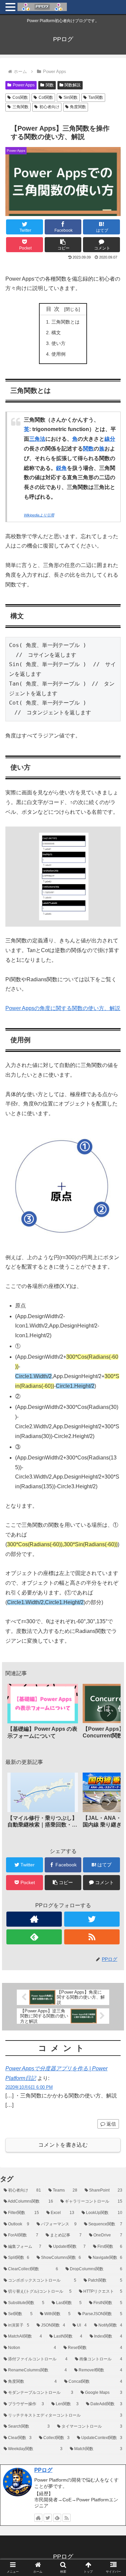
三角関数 (20, 107)
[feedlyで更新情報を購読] (34, 1937)
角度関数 (78, 107)
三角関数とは (66, 322)
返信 (111, 2124)
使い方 (58, 343)
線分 (110, 439)
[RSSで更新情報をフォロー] (92, 1937)
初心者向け (49, 107)
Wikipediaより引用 (39, 515)
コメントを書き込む (63, 2145)
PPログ (43, 2470)
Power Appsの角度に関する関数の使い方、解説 (63, 1008)
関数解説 (73, 85)
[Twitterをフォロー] (92, 1919)
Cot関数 (46, 97)
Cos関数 (20, 97)
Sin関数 (71, 97)
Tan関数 (96, 97)
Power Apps (24, 85)
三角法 (37, 439)
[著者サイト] (34, 1919)
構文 (56, 333)
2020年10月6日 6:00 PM (29, 2087)
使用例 (58, 354)
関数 (50, 85)
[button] (63, 245)
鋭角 (61, 468)
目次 (54, 309)
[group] (43, 1714)
